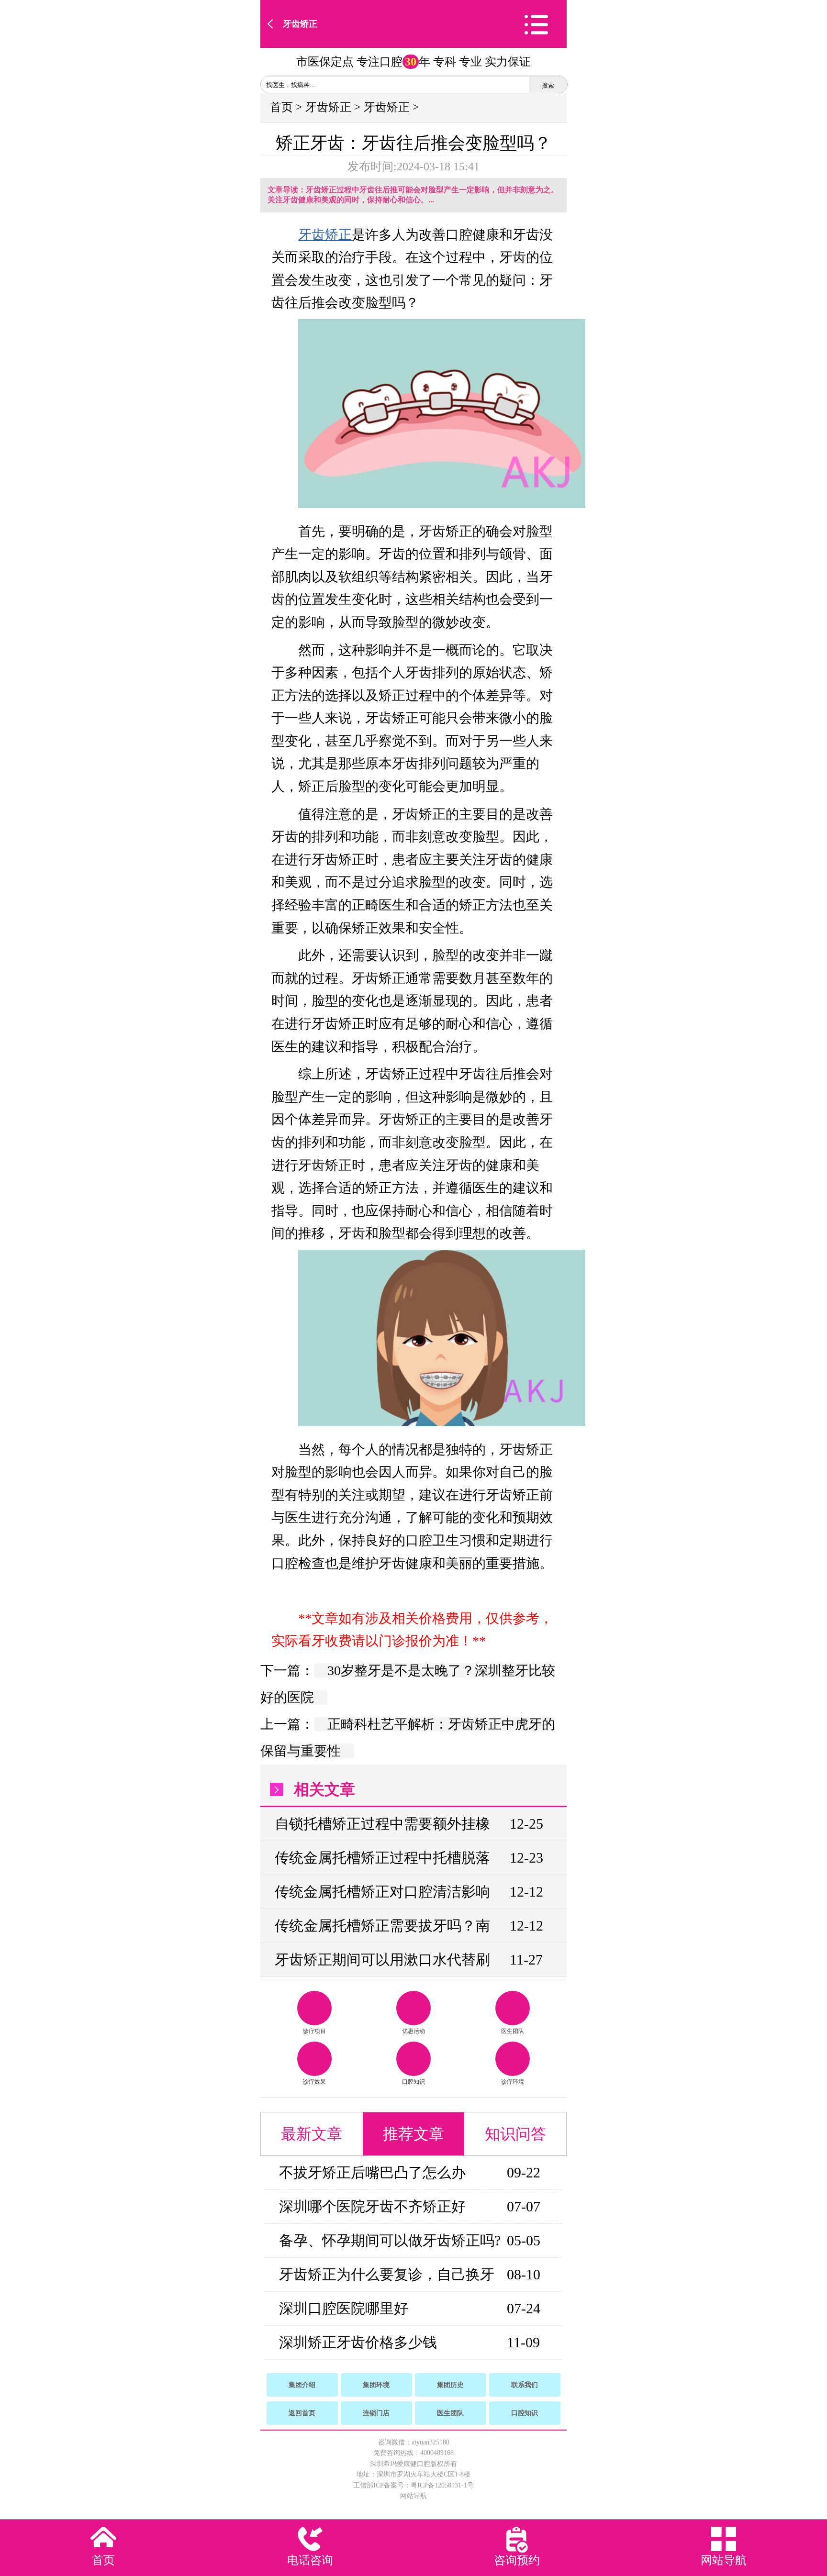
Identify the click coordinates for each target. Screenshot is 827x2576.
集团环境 (376, 2385)
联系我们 (525, 2385)
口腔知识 (413, 2082)
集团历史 (450, 2385)
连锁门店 (376, 2413)
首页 (281, 107)
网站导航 (413, 2496)
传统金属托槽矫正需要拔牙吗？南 (382, 1926)
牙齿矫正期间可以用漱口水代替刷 (382, 1960)
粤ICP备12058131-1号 (442, 2485)
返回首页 (302, 2413)
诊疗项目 (314, 2031)
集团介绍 (302, 2385)
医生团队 (513, 2031)
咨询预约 (517, 2560)
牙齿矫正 (300, 24)
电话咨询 (310, 2560)
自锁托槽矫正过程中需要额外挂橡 (382, 1824)
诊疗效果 (314, 2082)
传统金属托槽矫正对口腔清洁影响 (382, 1892)
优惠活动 (413, 2031)
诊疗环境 (513, 2082)
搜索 (548, 85)
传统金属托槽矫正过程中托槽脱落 (382, 1858)
